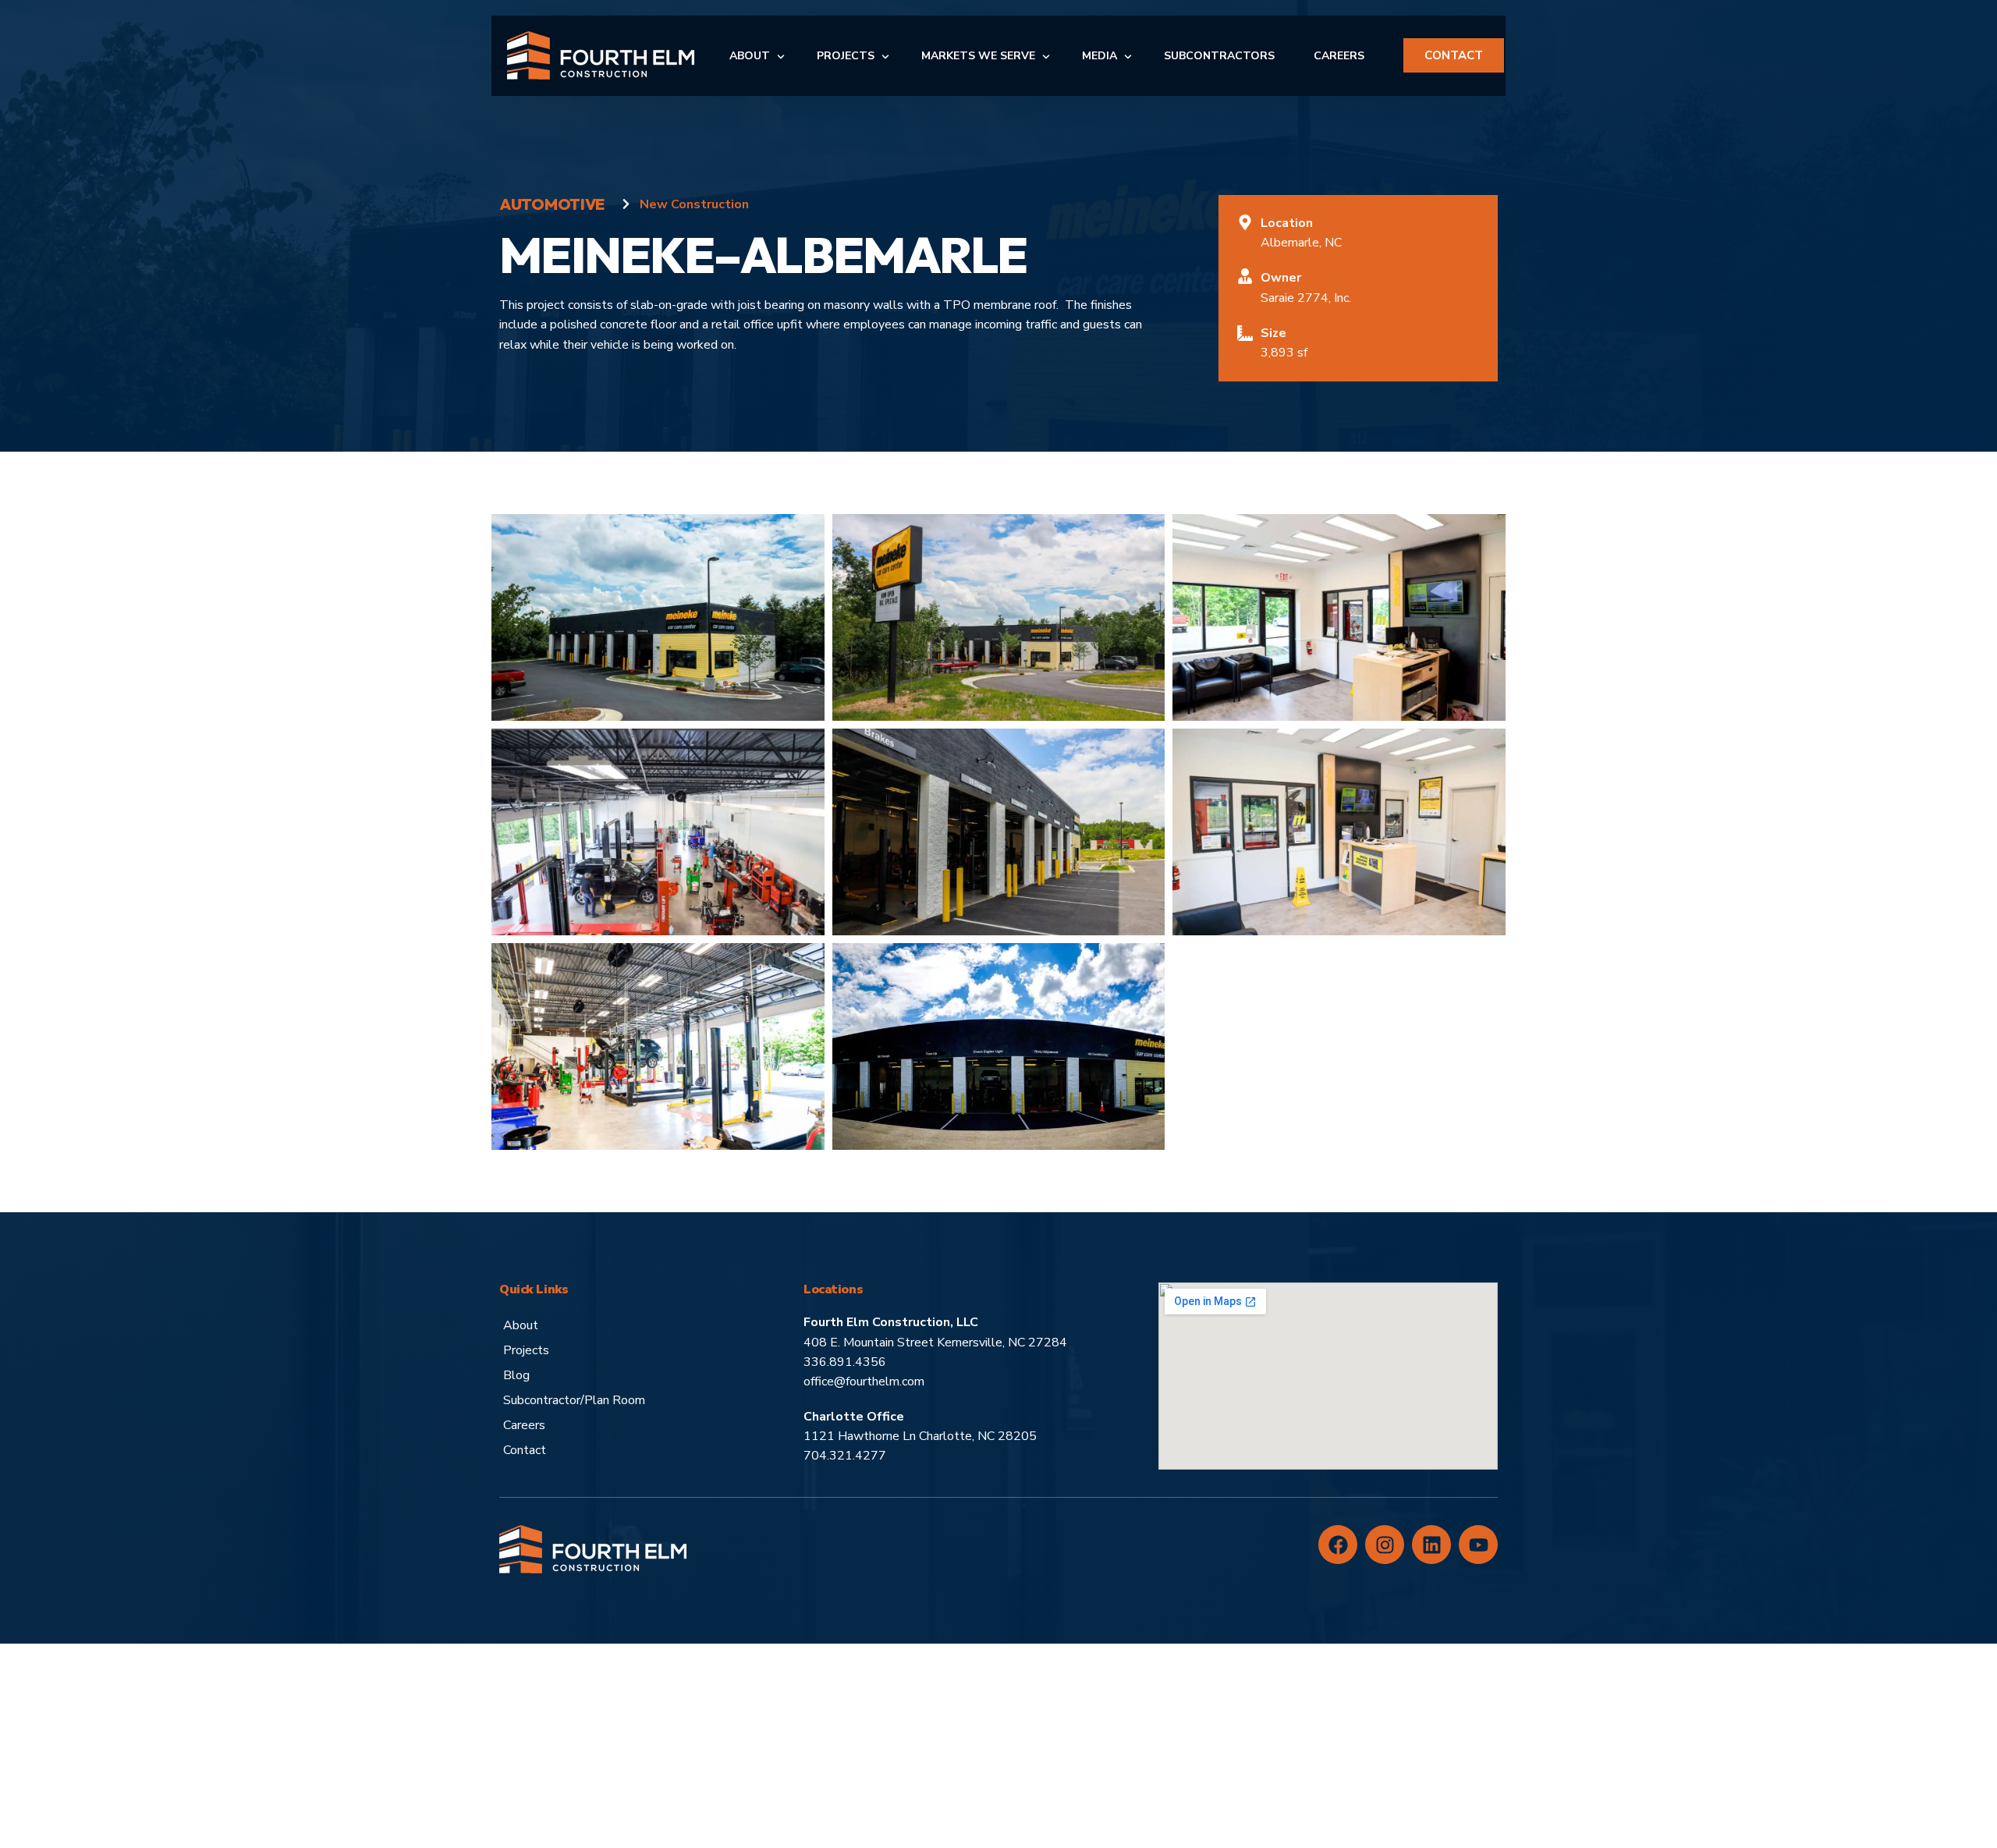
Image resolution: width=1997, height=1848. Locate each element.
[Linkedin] (1431, 1545)
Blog (516, 1375)
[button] (658, 616)
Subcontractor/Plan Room (574, 1400)
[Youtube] (1478, 1545)
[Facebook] (1338, 1545)
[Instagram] (1385, 1545)
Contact (525, 1450)
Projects (526, 1350)
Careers (524, 1425)
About (521, 1325)
